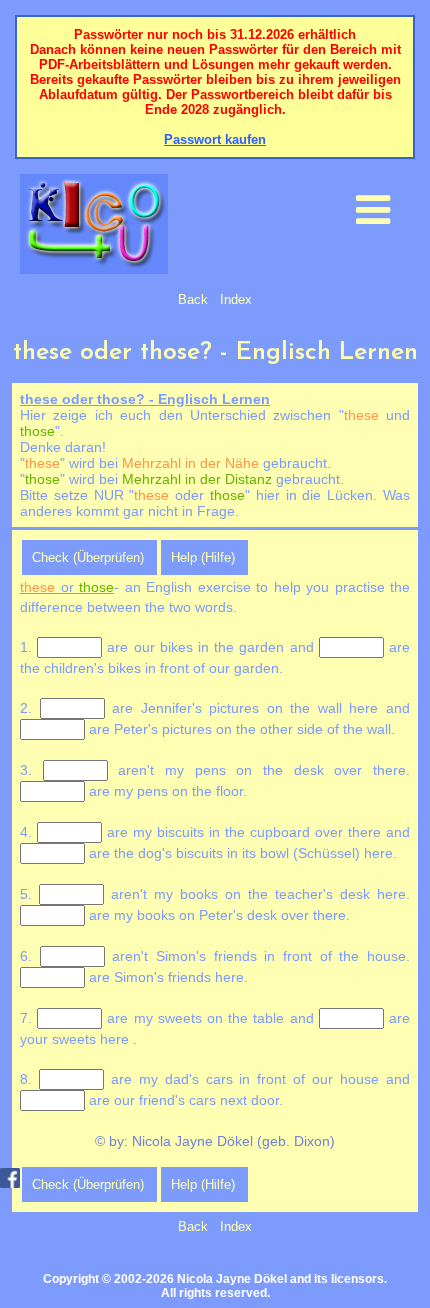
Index (236, 299)
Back (193, 299)
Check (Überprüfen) (88, 557)
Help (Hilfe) (203, 557)
